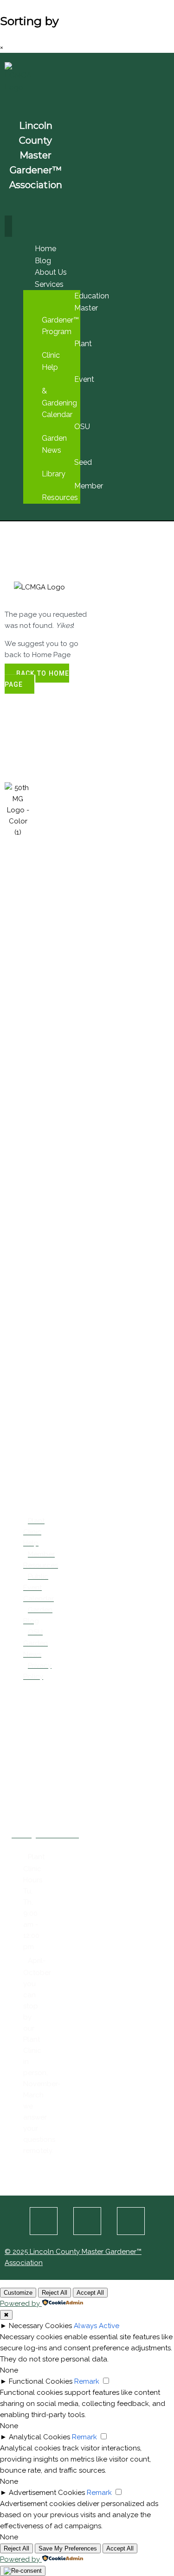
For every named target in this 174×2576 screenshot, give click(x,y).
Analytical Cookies (39, 2437)
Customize (18, 2293)
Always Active (97, 2326)
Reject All (55, 2293)
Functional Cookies (41, 2381)
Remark (87, 2381)
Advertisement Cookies (47, 2493)
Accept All (90, 2293)
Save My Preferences (68, 2548)
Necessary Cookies (40, 2326)
